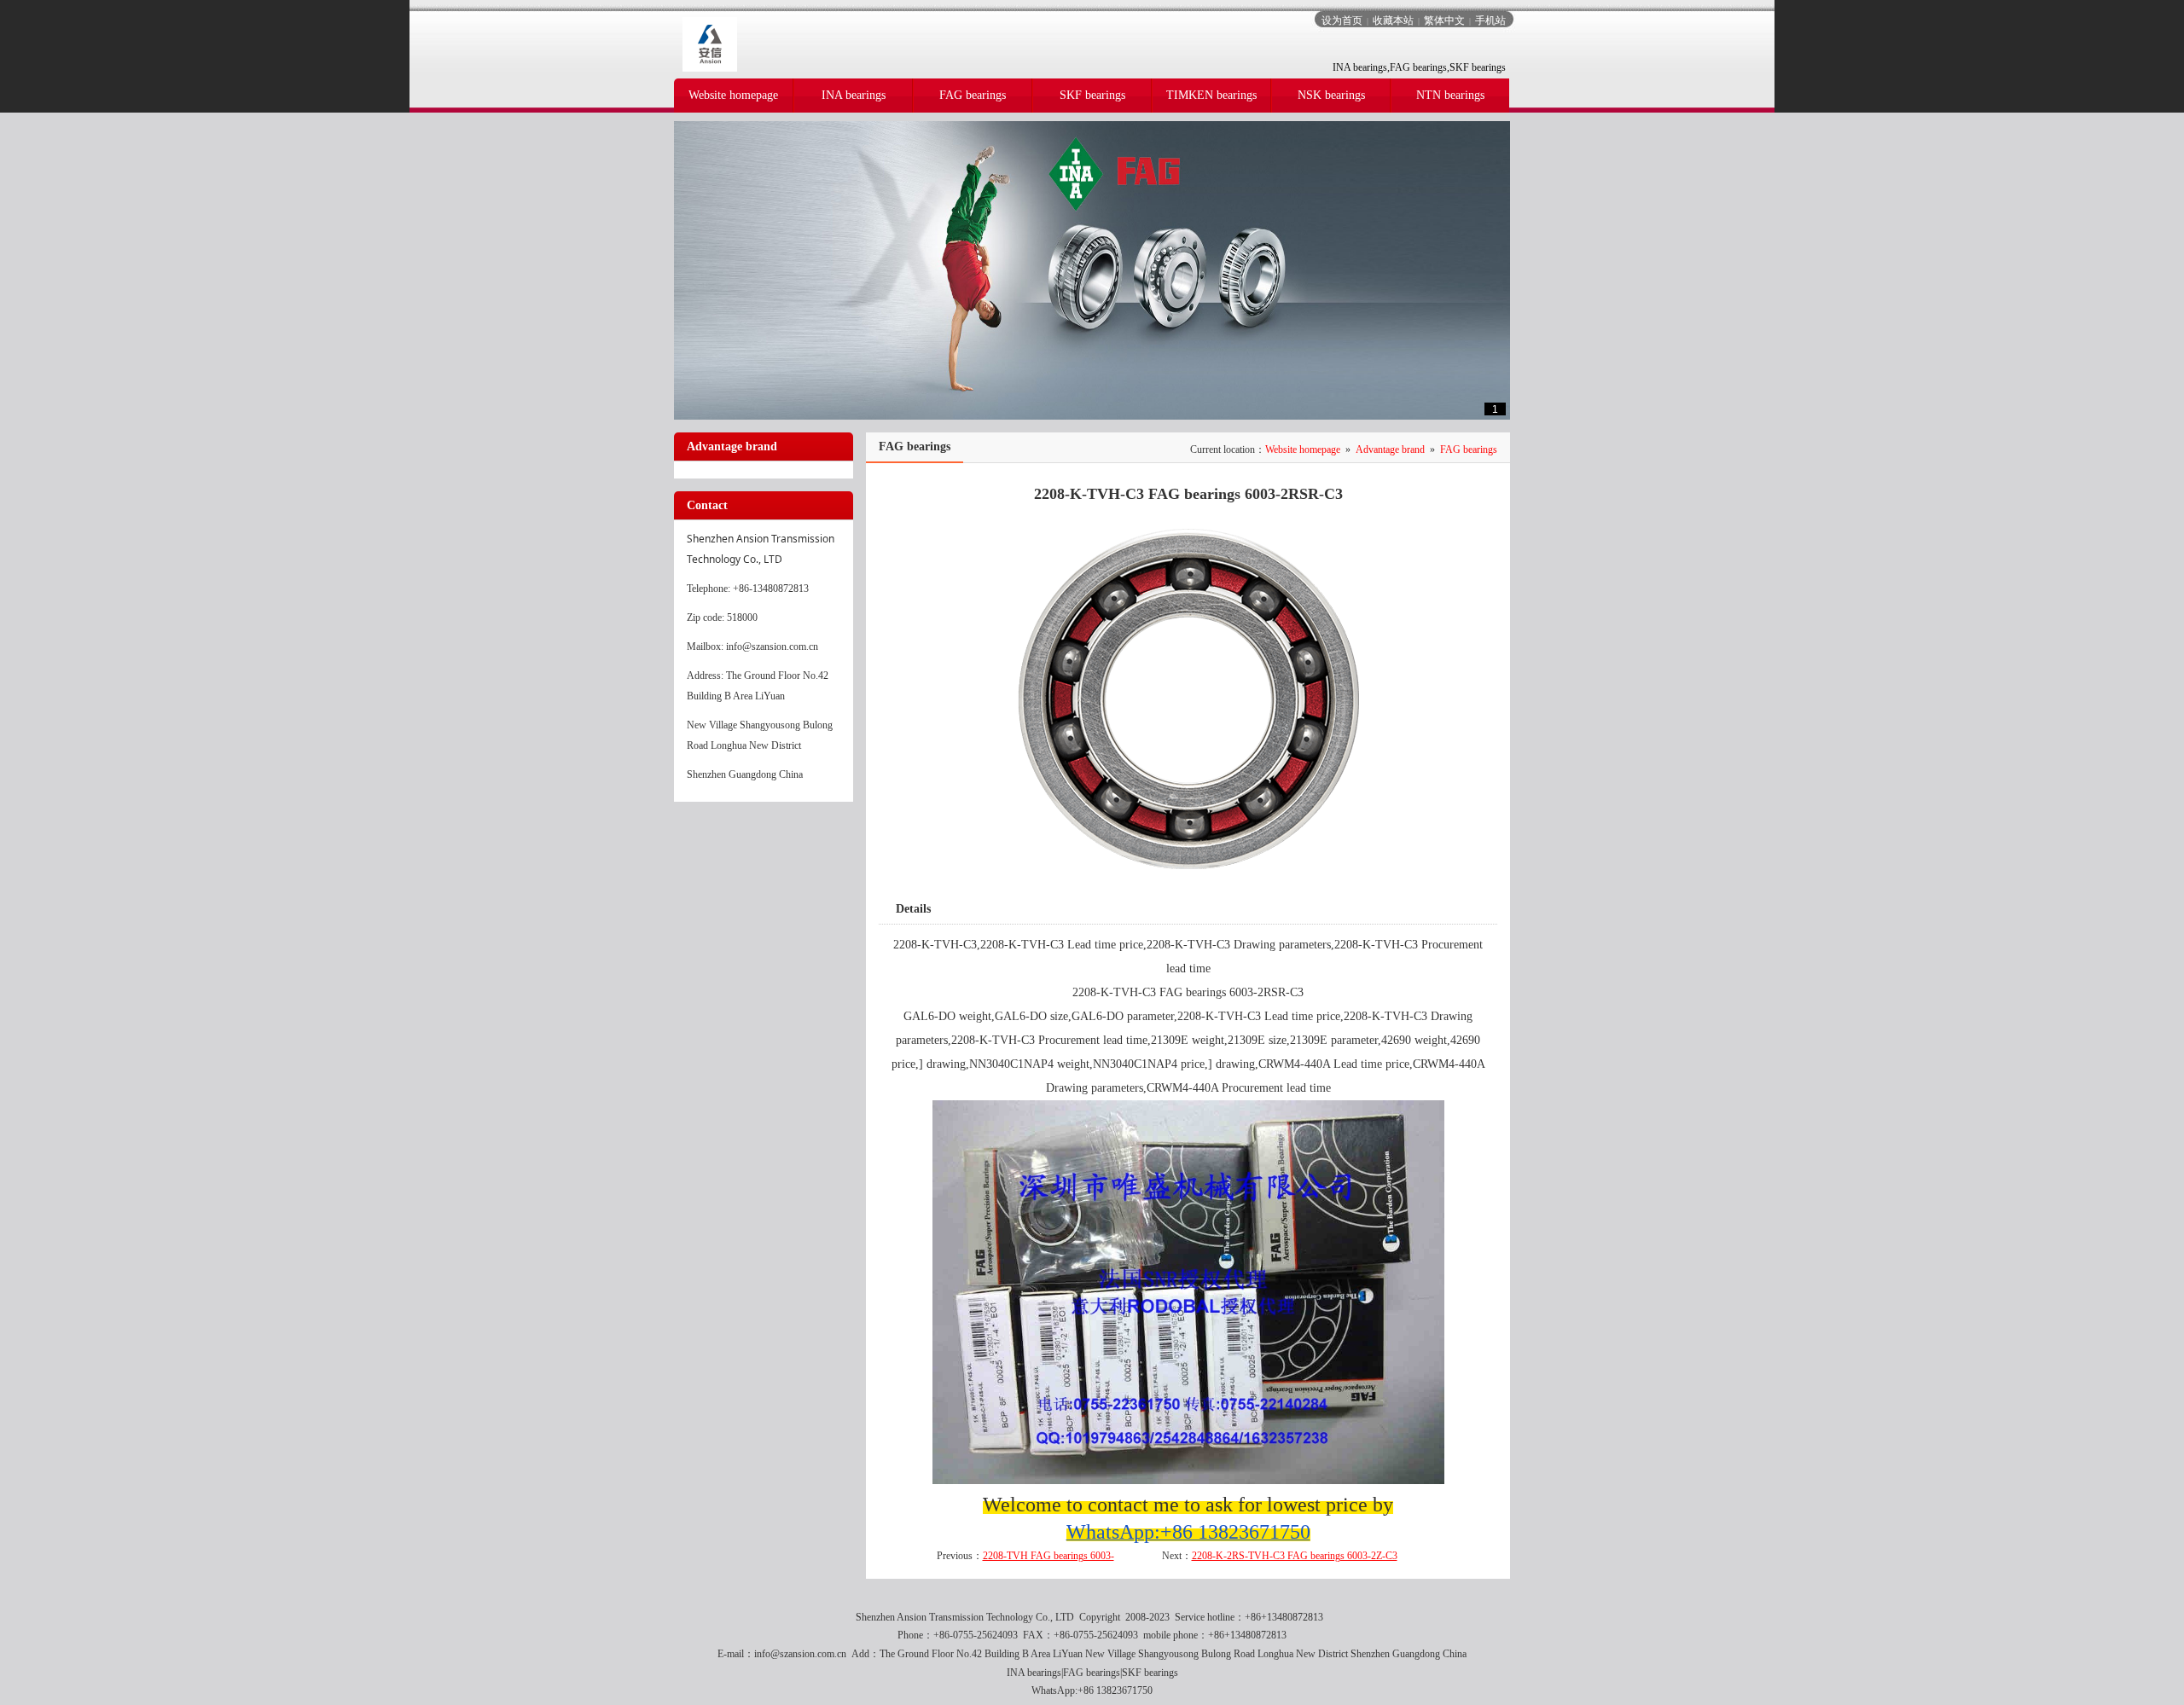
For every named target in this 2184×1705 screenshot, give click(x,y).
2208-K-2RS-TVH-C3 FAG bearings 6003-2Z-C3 (1295, 1556)
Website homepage (1303, 449)
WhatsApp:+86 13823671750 (1092, 1691)
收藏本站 (1393, 20)
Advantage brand (1390, 449)
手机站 (1490, 20)
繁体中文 (1444, 20)
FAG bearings (1469, 449)
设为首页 (1342, 20)
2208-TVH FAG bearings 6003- (1048, 1556)
